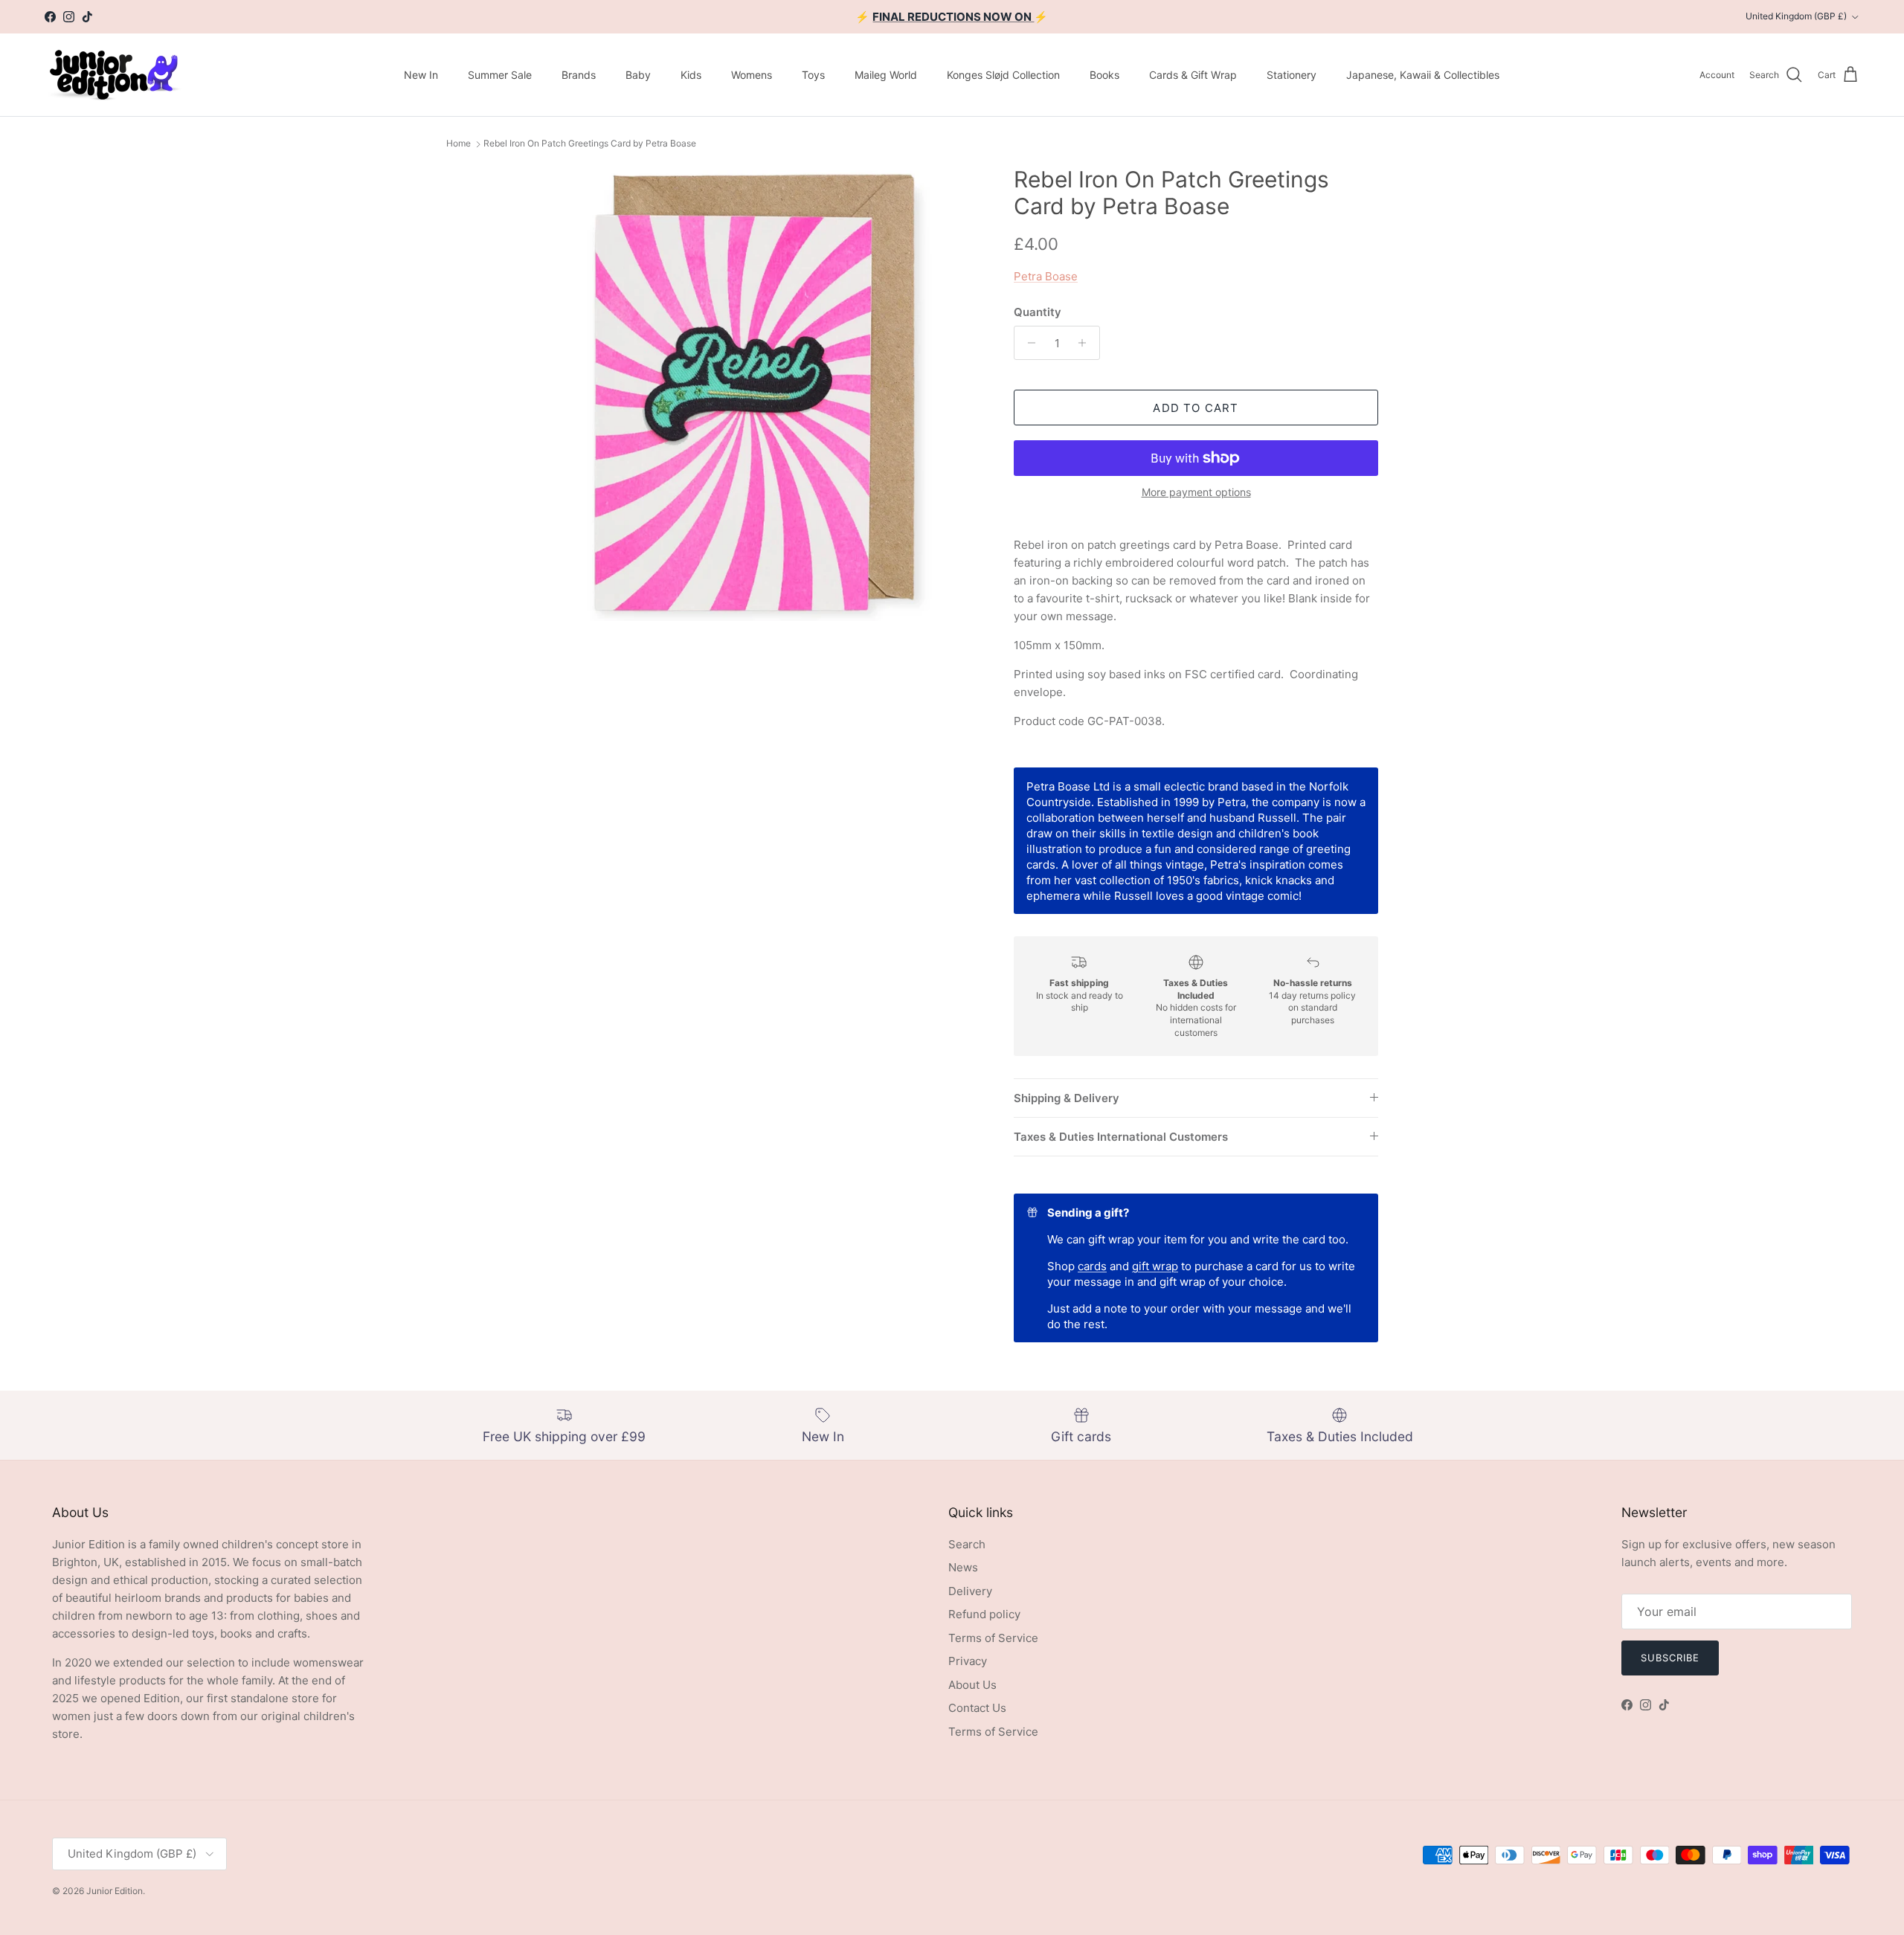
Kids (691, 75)
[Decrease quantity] (1027, 343)
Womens (752, 75)
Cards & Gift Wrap (1193, 75)
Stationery (1292, 75)
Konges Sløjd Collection (1003, 75)
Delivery (970, 1591)
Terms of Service (993, 1638)
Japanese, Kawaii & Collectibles (1423, 75)
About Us (972, 1685)
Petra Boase (1046, 276)
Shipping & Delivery (1067, 1098)
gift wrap (1155, 1266)
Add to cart (1196, 408)
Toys (813, 75)
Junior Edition (115, 1891)
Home (459, 144)
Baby (638, 75)
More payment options (1196, 492)
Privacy (968, 1661)
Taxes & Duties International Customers (1121, 1137)
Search (967, 1544)
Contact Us (977, 1708)
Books (1104, 75)
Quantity (1038, 312)
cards (1092, 1266)
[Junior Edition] (113, 75)
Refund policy (984, 1614)
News (963, 1567)
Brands (579, 75)
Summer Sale (500, 75)
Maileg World (886, 75)
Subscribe (1670, 1658)
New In (421, 75)
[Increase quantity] (1086, 343)
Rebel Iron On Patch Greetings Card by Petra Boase (590, 144)
